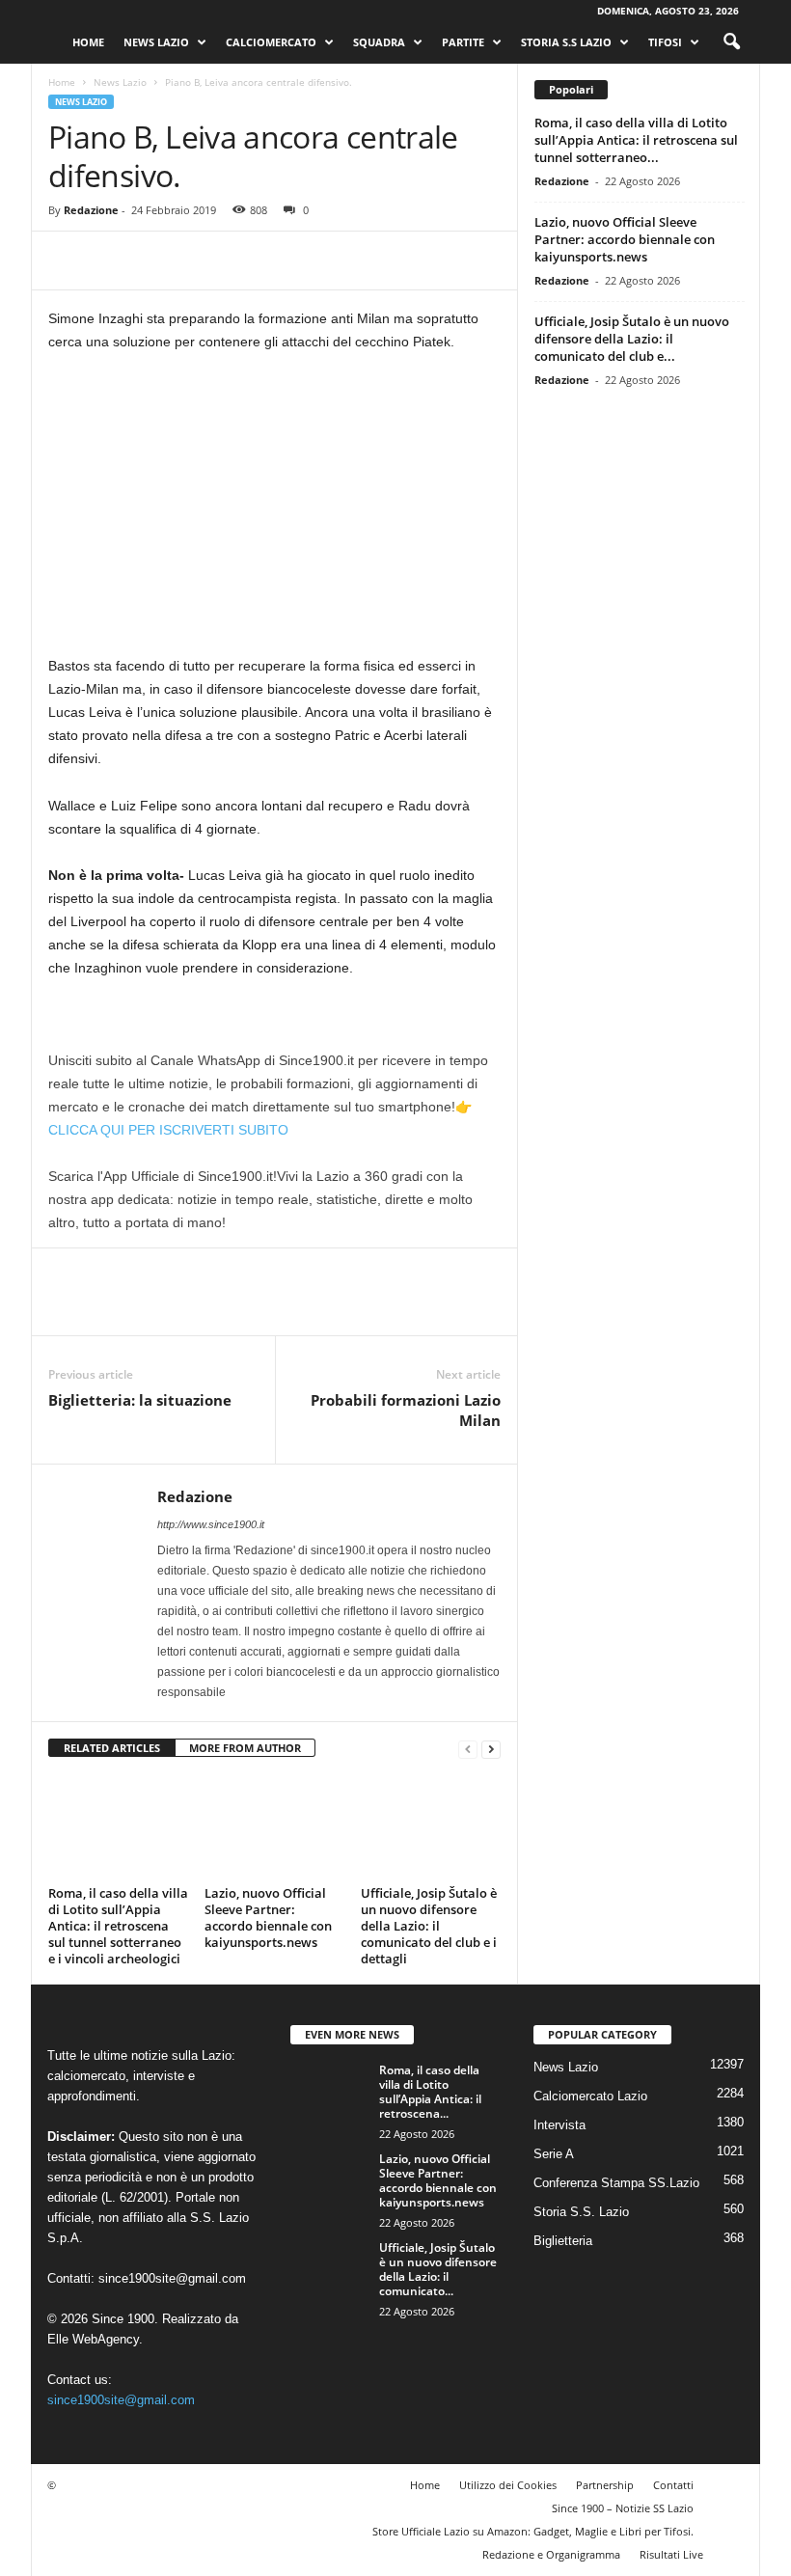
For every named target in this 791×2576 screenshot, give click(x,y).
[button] (731, 42)
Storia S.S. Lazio (581, 2212)
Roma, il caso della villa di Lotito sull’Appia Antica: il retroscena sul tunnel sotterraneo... (636, 140)
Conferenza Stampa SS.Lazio (616, 2183)
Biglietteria (563, 2241)
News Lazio (156, 42)
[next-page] (491, 1749)
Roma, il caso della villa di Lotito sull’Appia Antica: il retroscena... (430, 2092)
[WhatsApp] (201, 260)
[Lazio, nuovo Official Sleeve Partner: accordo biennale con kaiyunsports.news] (274, 1826)
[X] (112, 260)
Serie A (554, 2154)
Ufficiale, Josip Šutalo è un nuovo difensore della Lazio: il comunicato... (438, 2269)
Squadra (379, 42)
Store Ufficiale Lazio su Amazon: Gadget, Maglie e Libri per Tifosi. (533, 2530)
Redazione (91, 210)
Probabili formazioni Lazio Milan (406, 1410)
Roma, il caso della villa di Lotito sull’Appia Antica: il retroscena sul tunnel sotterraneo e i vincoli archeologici (118, 1925)
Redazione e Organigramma (551, 2553)
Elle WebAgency (93, 2338)
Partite (463, 42)
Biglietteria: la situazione (140, 1400)
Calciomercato (271, 42)
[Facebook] (68, 260)
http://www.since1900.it (211, 1524)
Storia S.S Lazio (566, 42)
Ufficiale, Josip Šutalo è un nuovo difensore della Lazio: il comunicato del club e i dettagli (429, 1925)
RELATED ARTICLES (112, 1748)
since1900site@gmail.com (172, 2277)
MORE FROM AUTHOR (245, 1748)
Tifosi (665, 42)
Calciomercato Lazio (590, 2096)
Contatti (673, 2484)
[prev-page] (468, 1749)
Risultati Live (671, 2553)
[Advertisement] (274, 511)
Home (88, 42)
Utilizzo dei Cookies (508, 2484)
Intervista (559, 2125)
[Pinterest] (156, 260)
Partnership (605, 2484)
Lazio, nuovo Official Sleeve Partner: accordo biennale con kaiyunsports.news (268, 1917)
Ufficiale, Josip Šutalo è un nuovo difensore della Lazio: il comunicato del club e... (632, 339)
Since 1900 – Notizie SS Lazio (623, 2507)
